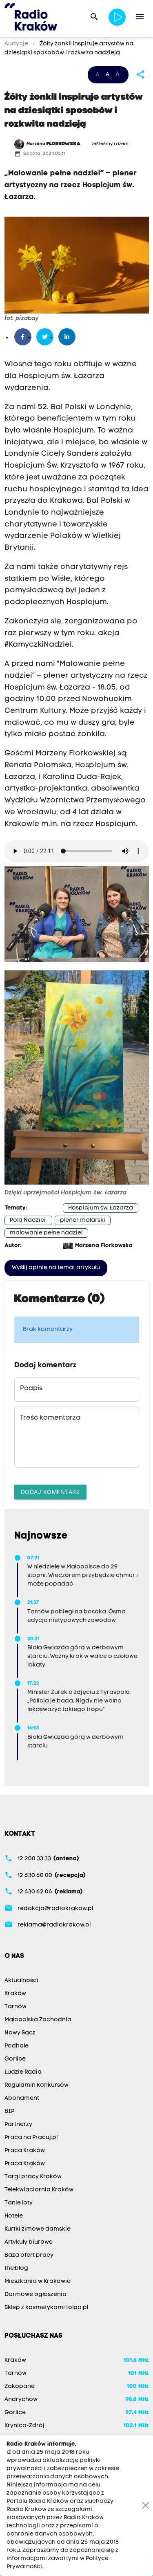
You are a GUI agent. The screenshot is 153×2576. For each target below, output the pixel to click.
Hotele (14, 2216)
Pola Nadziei (28, 1220)
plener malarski (83, 1220)
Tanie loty (19, 2203)
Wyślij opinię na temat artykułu (56, 1268)
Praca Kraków (25, 2151)
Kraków (15, 1994)
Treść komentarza (50, 1418)
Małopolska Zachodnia (38, 2020)
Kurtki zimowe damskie (38, 2229)
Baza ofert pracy (29, 2255)
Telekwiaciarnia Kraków (39, 2190)
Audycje (17, 44)
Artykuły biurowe (29, 2242)
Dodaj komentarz (51, 1492)
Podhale (17, 2046)
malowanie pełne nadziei (46, 1233)
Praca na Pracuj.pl (31, 2138)
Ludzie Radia (23, 2072)
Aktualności (21, 1981)
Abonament (22, 2098)
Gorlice (15, 2059)
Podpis (31, 1389)
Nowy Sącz (20, 2033)
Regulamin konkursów (37, 2085)
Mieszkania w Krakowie (38, 2281)
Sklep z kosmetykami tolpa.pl (46, 2308)
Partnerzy (18, 2125)
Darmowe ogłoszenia (35, 2295)
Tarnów (16, 2007)
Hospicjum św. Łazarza (101, 1208)
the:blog (16, 2268)
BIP (9, 2111)
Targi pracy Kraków (33, 2177)
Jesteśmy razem (110, 144)
